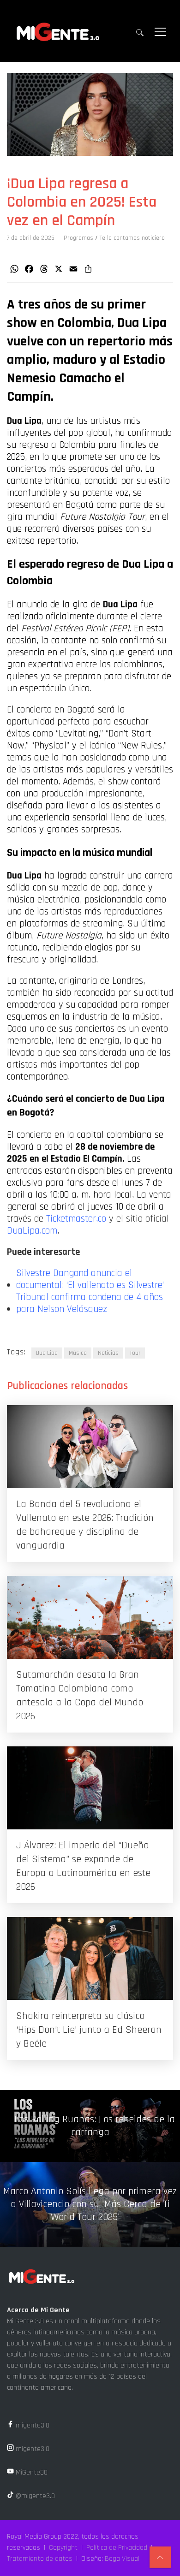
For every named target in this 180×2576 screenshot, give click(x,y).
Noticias (108, 1353)
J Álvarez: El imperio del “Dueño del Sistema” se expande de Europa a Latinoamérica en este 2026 (83, 1866)
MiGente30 (31, 2472)
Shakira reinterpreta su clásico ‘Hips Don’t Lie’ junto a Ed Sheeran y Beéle (89, 2030)
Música (78, 1353)
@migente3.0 (34, 2496)
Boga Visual (122, 2559)
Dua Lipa (47, 1353)
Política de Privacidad (117, 2548)
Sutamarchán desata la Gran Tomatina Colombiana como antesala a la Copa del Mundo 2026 (80, 1696)
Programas (78, 238)
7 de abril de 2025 (31, 238)
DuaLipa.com (32, 1231)
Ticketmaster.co (76, 1219)
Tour (135, 1353)
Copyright (63, 2548)
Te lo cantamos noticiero (132, 238)
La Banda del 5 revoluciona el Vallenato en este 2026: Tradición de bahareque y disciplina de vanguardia (85, 1525)
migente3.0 (32, 2425)
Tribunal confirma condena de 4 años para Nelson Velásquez (90, 1303)
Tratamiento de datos (40, 2559)
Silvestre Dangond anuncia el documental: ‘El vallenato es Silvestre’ (90, 1279)
